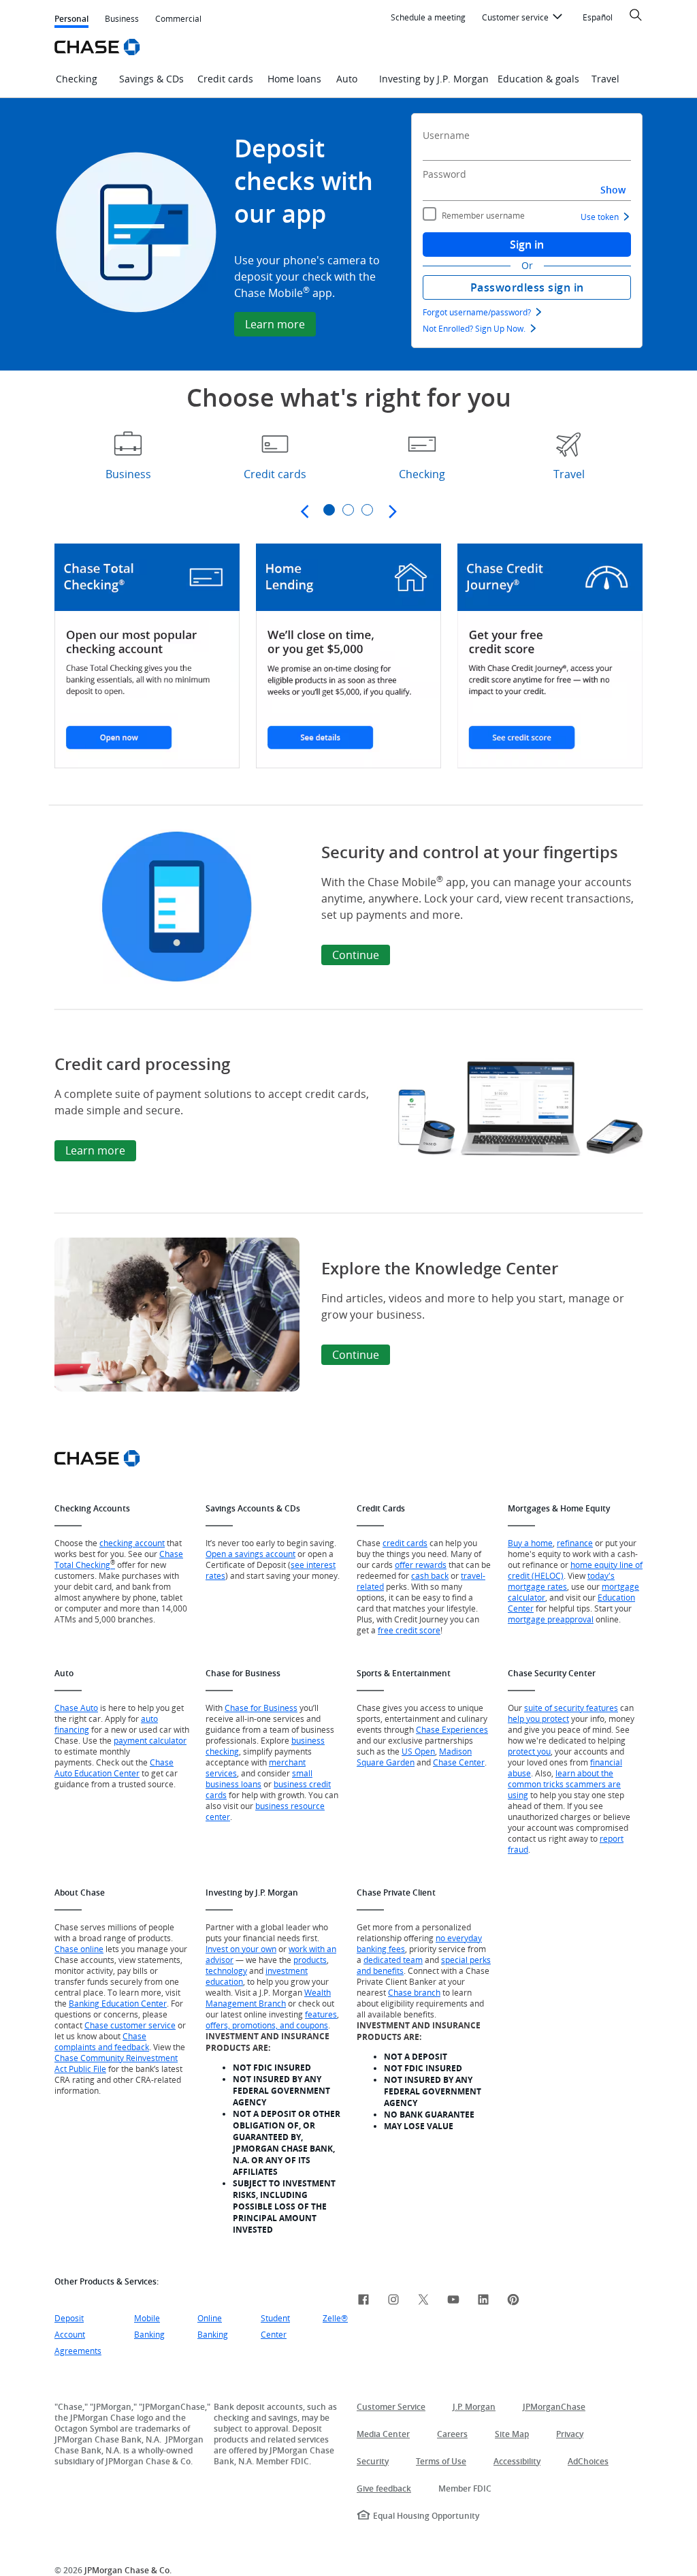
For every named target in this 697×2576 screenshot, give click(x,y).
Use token (600, 217)
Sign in (527, 245)
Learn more (275, 324)
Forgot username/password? (477, 312)
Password (444, 174)
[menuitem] (428, 18)
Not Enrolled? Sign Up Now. (474, 328)
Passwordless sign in (527, 287)
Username (446, 135)
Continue (356, 955)
